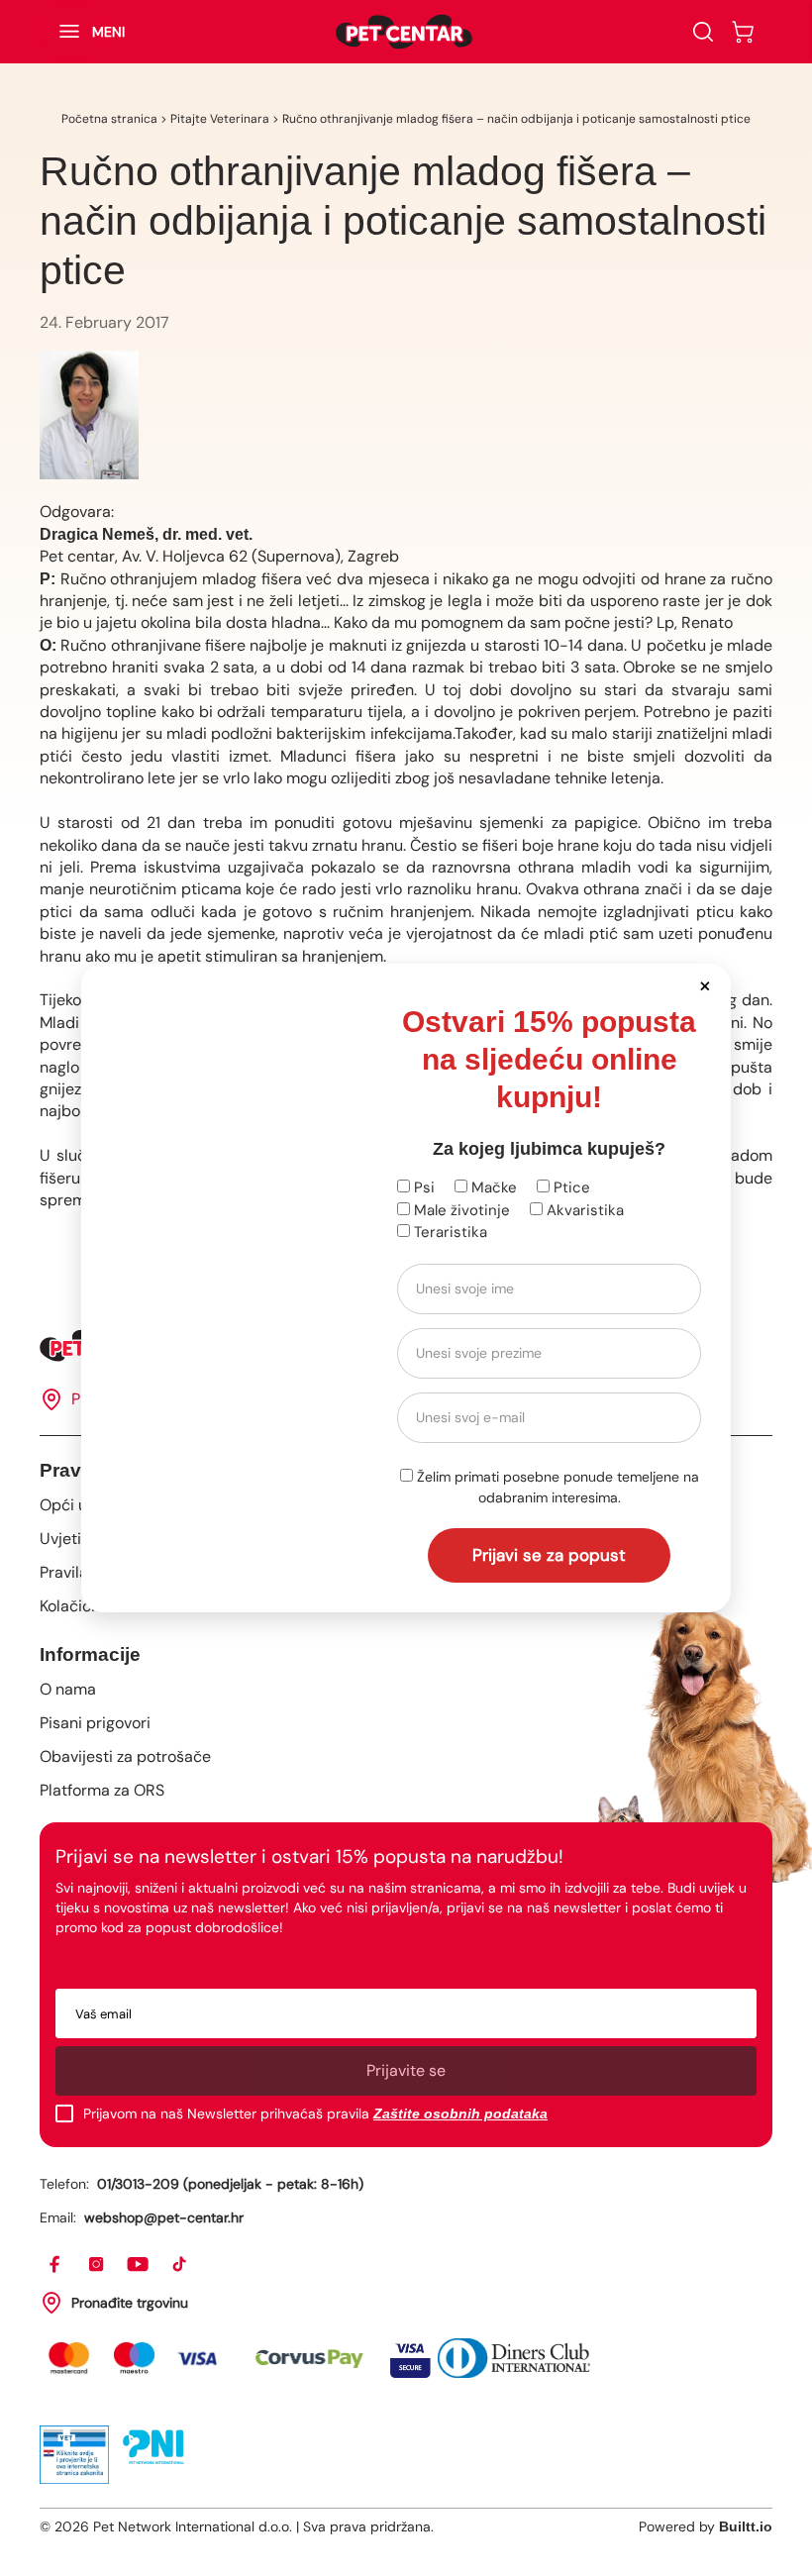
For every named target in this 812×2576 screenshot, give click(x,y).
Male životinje (460, 1210)
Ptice (570, 1187)
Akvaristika (583, 1210)
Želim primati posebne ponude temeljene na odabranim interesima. (556, 1487)
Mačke (492, 1187)
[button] (705, 985)
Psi (422, 1187)
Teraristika (449, 1232)
